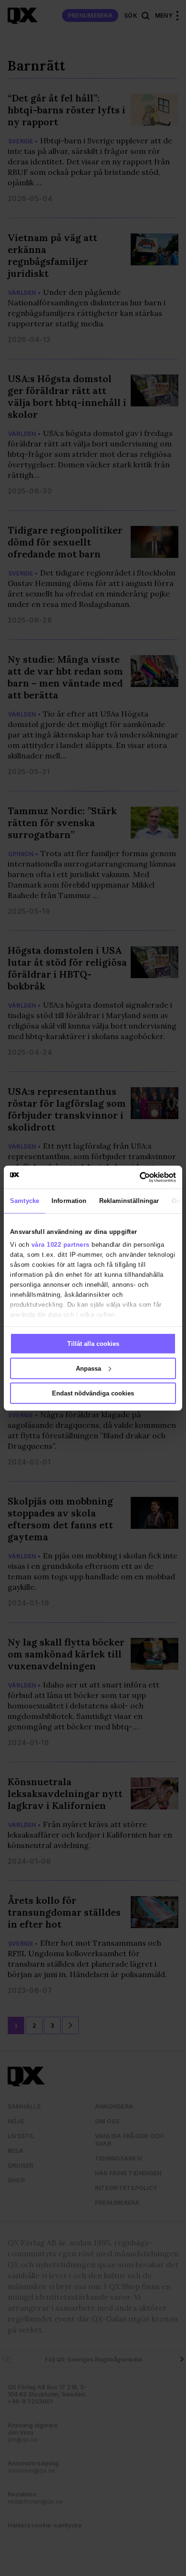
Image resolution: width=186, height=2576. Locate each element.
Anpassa (88, 1368)
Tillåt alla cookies (93, 1344)
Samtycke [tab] (25, 1201)
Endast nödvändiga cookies (93, 1393)
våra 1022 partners (61, 1245)
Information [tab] (69, 1201)
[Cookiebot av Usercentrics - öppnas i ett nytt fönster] (134, 1177)
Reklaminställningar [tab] (129, 1201)
